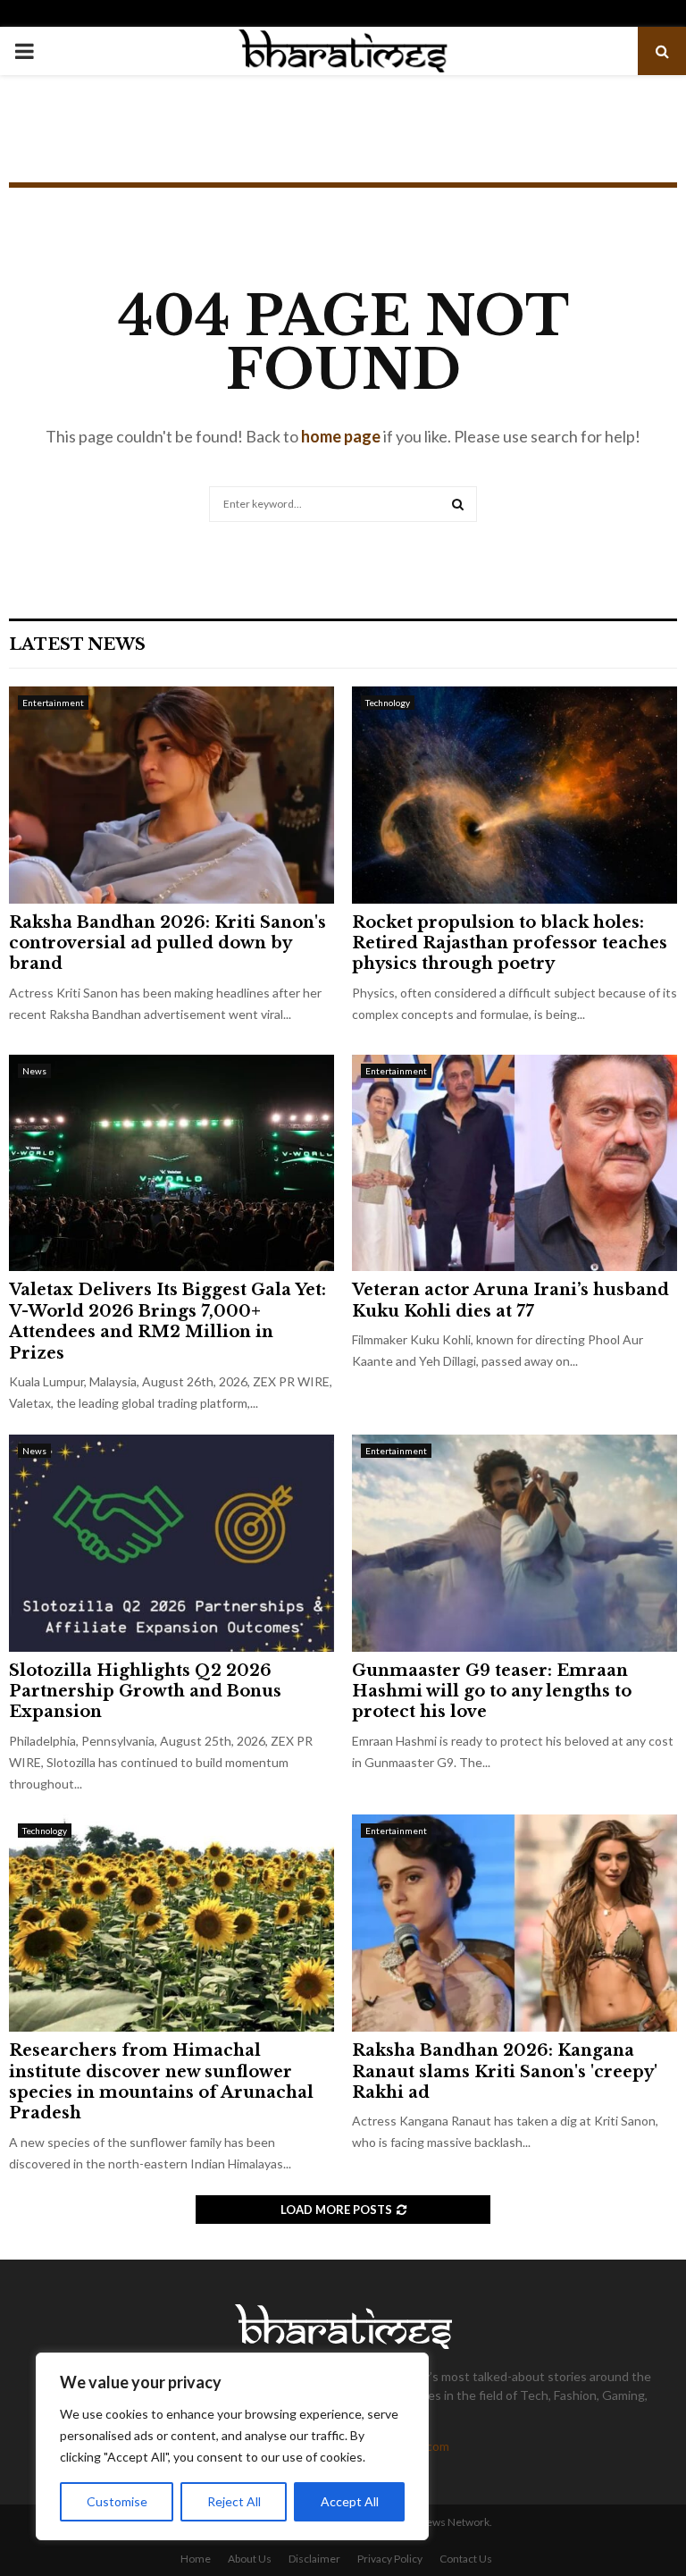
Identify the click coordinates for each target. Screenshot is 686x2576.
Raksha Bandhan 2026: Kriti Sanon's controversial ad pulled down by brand (167, 943)
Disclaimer (314, 2559)
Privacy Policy (390, 2559)
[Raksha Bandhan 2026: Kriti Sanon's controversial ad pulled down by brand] (171, 795)
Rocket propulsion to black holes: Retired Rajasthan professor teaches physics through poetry (510, 943)
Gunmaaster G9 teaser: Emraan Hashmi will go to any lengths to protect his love (492, 1692)
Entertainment (53, 703)
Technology (388, 703)
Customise (117, 2501)
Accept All (350, 2501)
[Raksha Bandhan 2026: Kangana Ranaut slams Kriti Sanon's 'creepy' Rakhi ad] (514, 1923)
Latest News (77, 644)
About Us (250, 2559)
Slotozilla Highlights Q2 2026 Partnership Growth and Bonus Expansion (145, 1692)
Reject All (234, 2501)
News (34, 1071)
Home (196, 2559)
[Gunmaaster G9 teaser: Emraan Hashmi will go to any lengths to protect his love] (514, 1543)
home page (341, 436)
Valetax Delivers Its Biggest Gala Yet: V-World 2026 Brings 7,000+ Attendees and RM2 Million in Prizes (167, 1321)
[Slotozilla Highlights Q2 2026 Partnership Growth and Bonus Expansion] (171, 1543)
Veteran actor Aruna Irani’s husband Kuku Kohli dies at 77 (510, 1300)
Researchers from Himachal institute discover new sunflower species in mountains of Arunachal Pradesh (161, 2082)
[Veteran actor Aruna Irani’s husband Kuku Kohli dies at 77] (514, 1163)
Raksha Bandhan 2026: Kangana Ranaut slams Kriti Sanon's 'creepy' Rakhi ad (505, 2071)
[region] (232, 2446)
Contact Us (466, 2559)
